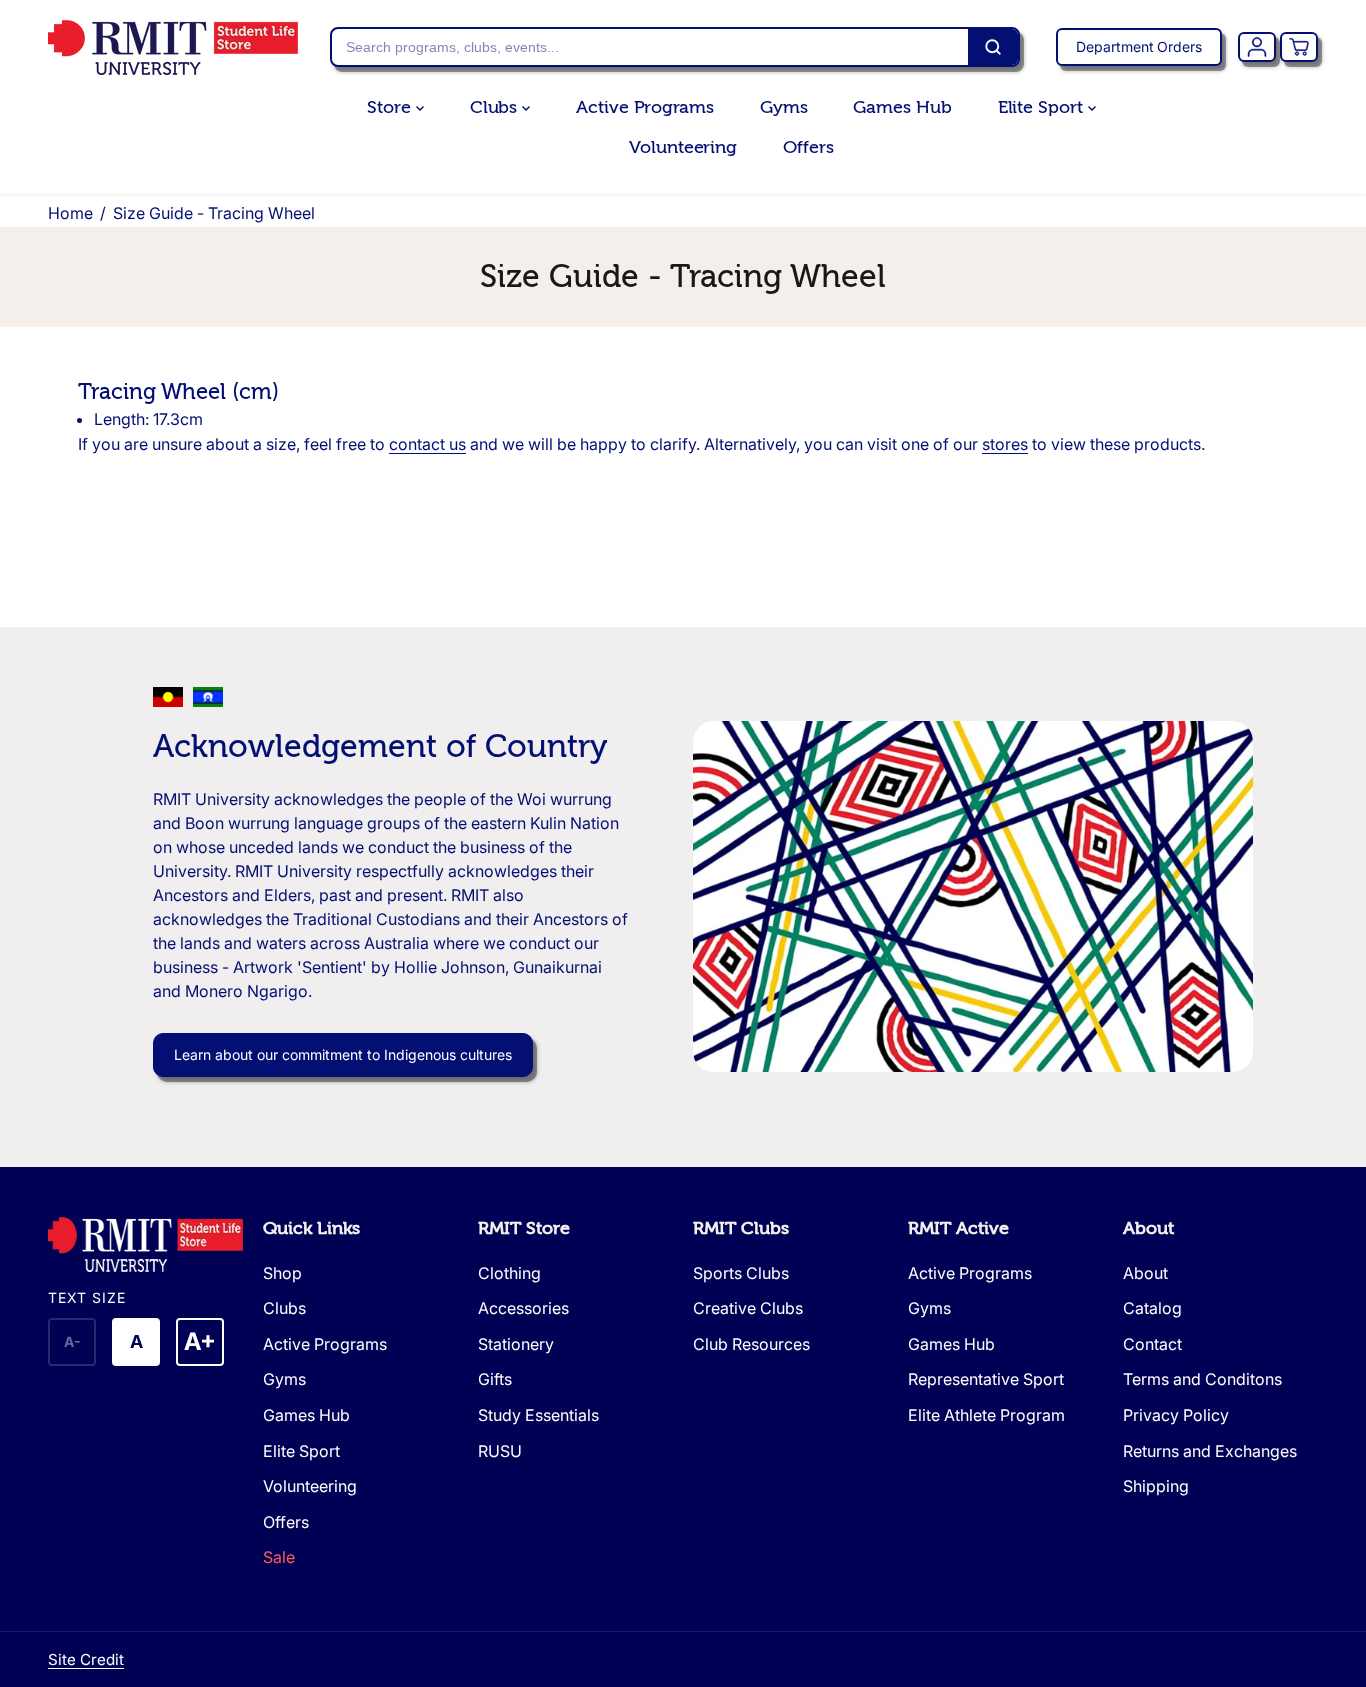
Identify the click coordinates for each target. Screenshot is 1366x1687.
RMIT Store (524, 1228)
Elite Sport (1043, 107)
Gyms (784, 107)
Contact (1152, 1344)
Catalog (1152, 1308)
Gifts (495, 1379)
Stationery (516, 1344)
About (1148, 1228)
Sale (279, 1557)
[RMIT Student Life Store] (173, 47)
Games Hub (902, 107)
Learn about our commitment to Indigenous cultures (343, 1054)
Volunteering (683, 147)
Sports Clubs (741, 1273)
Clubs (496, 107)
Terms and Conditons (1202, 1379)
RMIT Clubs (741, 1228)
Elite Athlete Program (986, 1415)
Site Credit (86, 1659)
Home (70, 213)
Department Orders (1139, 46)
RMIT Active (958, 1228)
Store (391, 107)
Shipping (1156, 1486)
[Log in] (1257, 47)
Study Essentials (538, 1415)
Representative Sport (986, 1379)
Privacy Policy (1176, 1415)
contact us (427, 444)
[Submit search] (993, 47)
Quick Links (311, 1228)
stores (1005, 444)
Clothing (509, 1273)
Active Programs (645, 107)
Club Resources (751, 1344)
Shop (282, 1273)
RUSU (500, 1451)
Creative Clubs (748, 1308)
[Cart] (1299, 47)
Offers (808, 147)
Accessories (523, 1308)
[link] (145, 1244)
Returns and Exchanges (1210, 1451)
